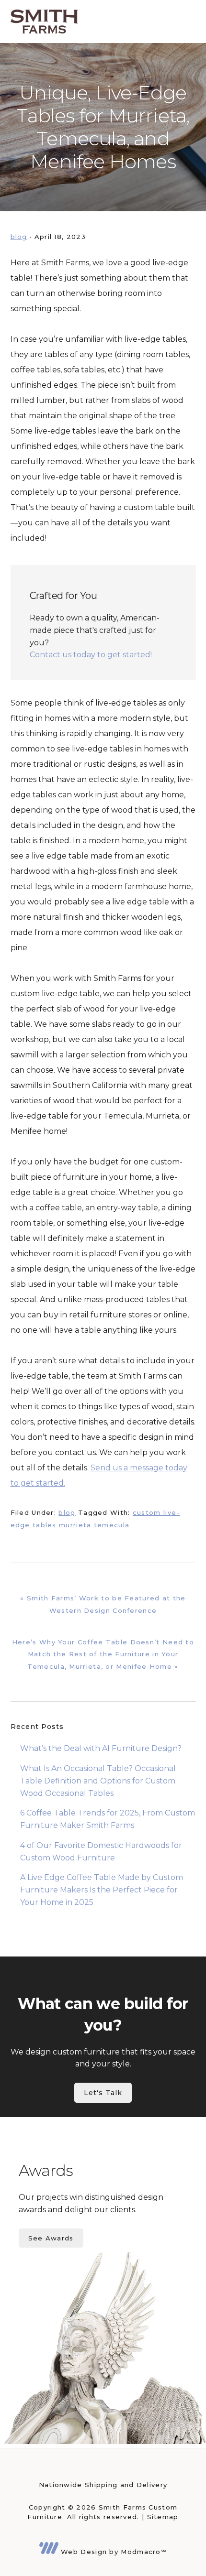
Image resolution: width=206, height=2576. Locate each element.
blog (19, 237)
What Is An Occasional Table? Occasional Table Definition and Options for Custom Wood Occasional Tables (98, 1781)
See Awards (51, 2238)
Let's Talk (103, 2093)
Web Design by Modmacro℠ (113, 2552)
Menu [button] (184, 22)
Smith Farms (44, 22)
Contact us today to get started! (91, 655)
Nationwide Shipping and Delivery (103, 2485)
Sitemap (163, 2517)
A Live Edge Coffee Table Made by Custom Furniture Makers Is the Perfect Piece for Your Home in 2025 (102, 1890)
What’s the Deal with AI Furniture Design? (101, 1748)
